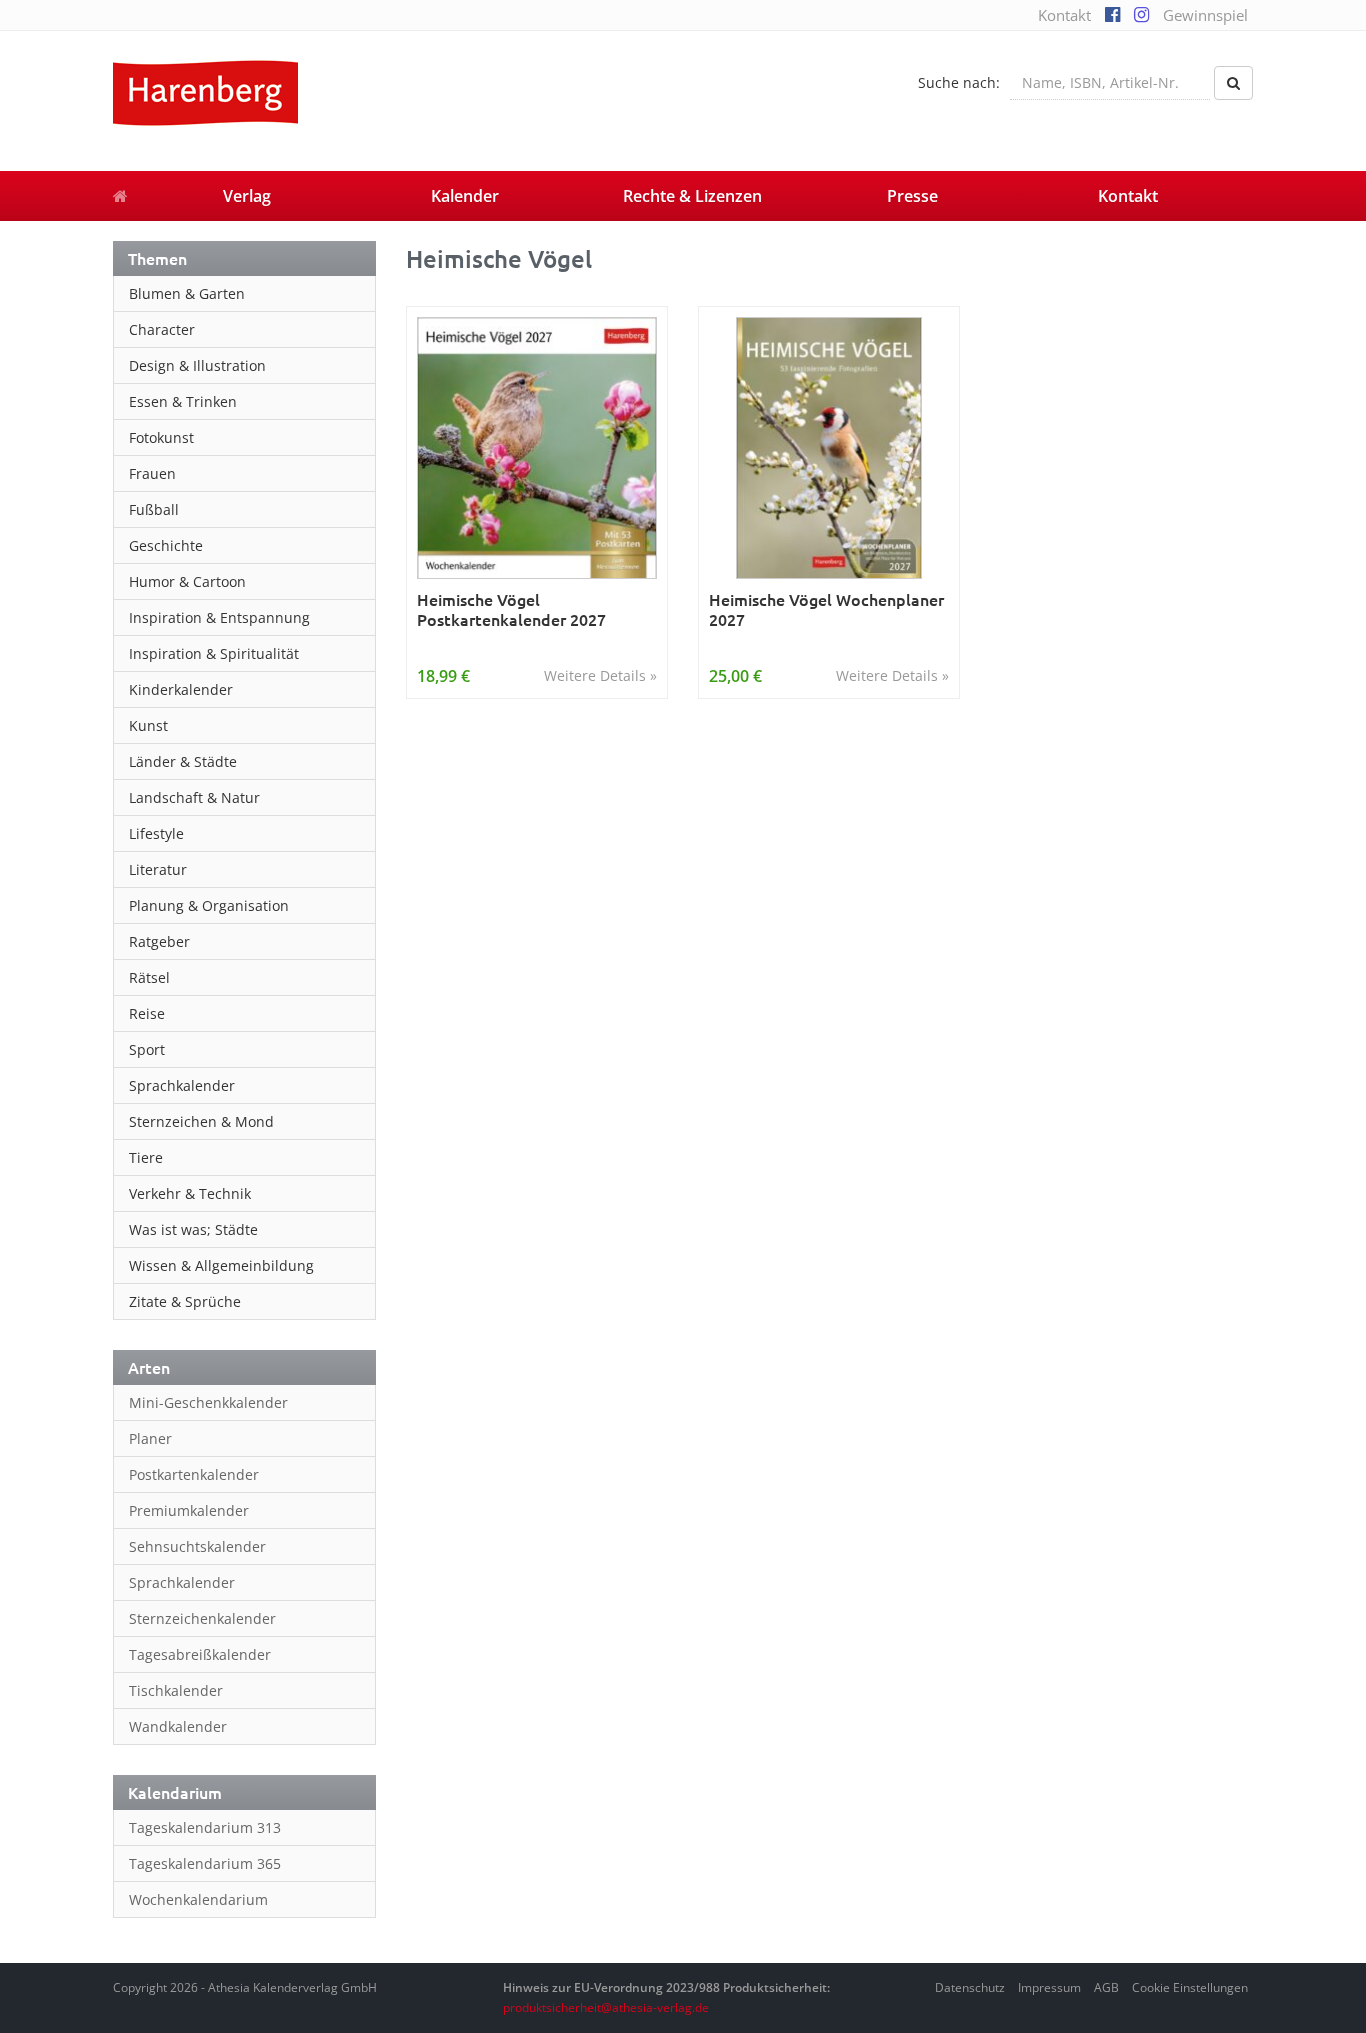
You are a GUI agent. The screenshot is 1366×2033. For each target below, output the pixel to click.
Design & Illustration (197, 365)
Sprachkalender (182, 1085)
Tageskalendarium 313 (205, 1827)
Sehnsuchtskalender (197, 1546)
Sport (147, 1049)
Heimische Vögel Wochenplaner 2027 (826, 609)
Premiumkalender (189, 1510)
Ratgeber (159, 941)
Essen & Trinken (183, 401)
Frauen (152, 473)
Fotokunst (161, 437)
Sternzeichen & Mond (201, 1121)
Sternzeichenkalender (202, 1618)
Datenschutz (970, 1987)
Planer (150, 1438)
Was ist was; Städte (193, 1229)
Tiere (146, 1157)
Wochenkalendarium (198, 1899)
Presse (912, 196)
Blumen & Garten (187, 293)
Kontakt (1064, 15)
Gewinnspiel (1205, 15)
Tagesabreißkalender (200, 1654)
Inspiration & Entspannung (219, 617)
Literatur (158, 869)
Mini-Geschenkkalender (208, 1402)
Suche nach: (959, 82)
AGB (1106, 1987)
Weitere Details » (600, 675)
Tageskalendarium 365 (205, 1863)
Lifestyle (156, 833)
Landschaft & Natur (194, 797)
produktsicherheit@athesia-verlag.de (606, 2007)
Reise (147, 1013)
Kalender (465, 196)
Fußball (154, 509)
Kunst (148, 725)
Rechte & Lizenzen (692, 196)
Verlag (247, 196)
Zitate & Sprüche (185, 1301)
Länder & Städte (183, 761)
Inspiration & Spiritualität (214, 653)
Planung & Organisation (209, 905)
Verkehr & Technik (190, 1193)
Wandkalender (178, 1726)
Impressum (1049, 1987)
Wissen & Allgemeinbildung (221, 1265)
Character (162, 329)
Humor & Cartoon (187, 581)
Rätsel (149, 977)
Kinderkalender (181, 689)
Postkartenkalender (194, 1474)
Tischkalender (176, 1690)
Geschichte (166, 545)
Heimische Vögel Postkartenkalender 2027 (511, 609)
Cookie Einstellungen (1190, 1987)
